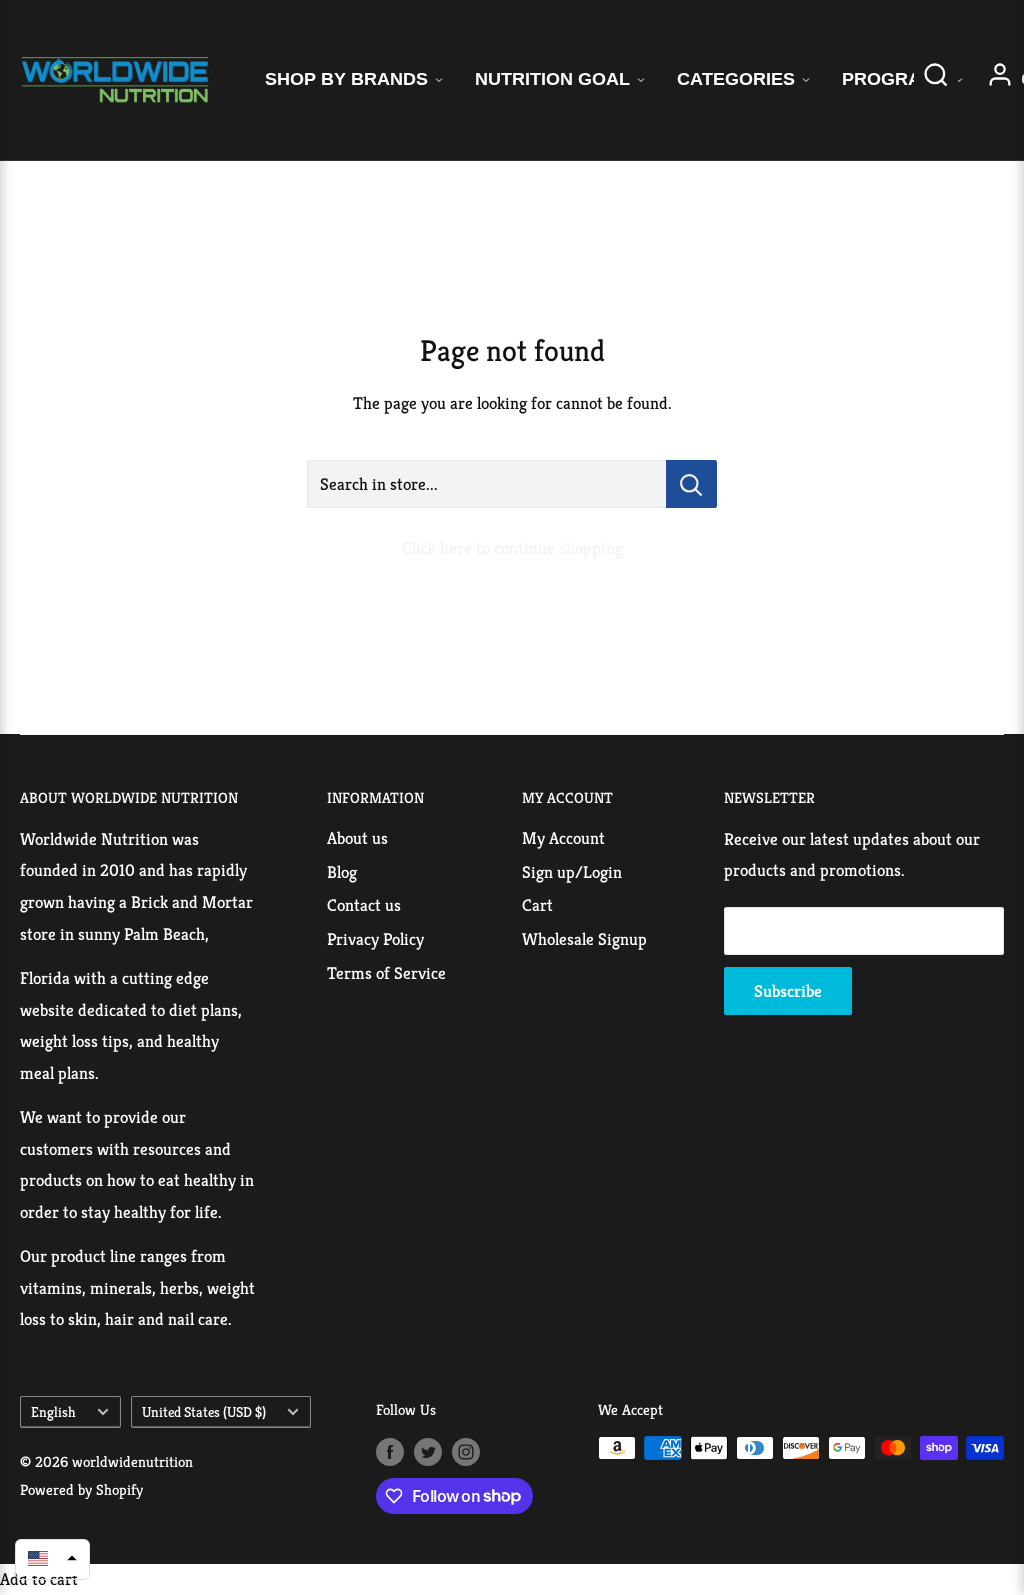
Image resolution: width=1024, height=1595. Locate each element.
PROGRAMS (895, 79)
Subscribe (788, 991)
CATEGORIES (736, 79)
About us (357, 838)
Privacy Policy (375, 939)
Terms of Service (386, 973)
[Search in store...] (691, 484)
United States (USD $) (204, 1412)
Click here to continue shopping (512, 548)
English (53, 1412)
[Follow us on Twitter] (428, 1450)
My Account (563, 838)
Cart (537, 905)
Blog (342, 872)
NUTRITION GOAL (552, 79)
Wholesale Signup (584, 939)
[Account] (1000, 80)
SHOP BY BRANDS (346, 79)
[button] (52, 1558)
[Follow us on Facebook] (390, 1450)
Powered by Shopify (81, 1489)
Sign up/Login (572, 872)
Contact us (364, 905)
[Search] (936, 80)
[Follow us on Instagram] (466, 1450)
